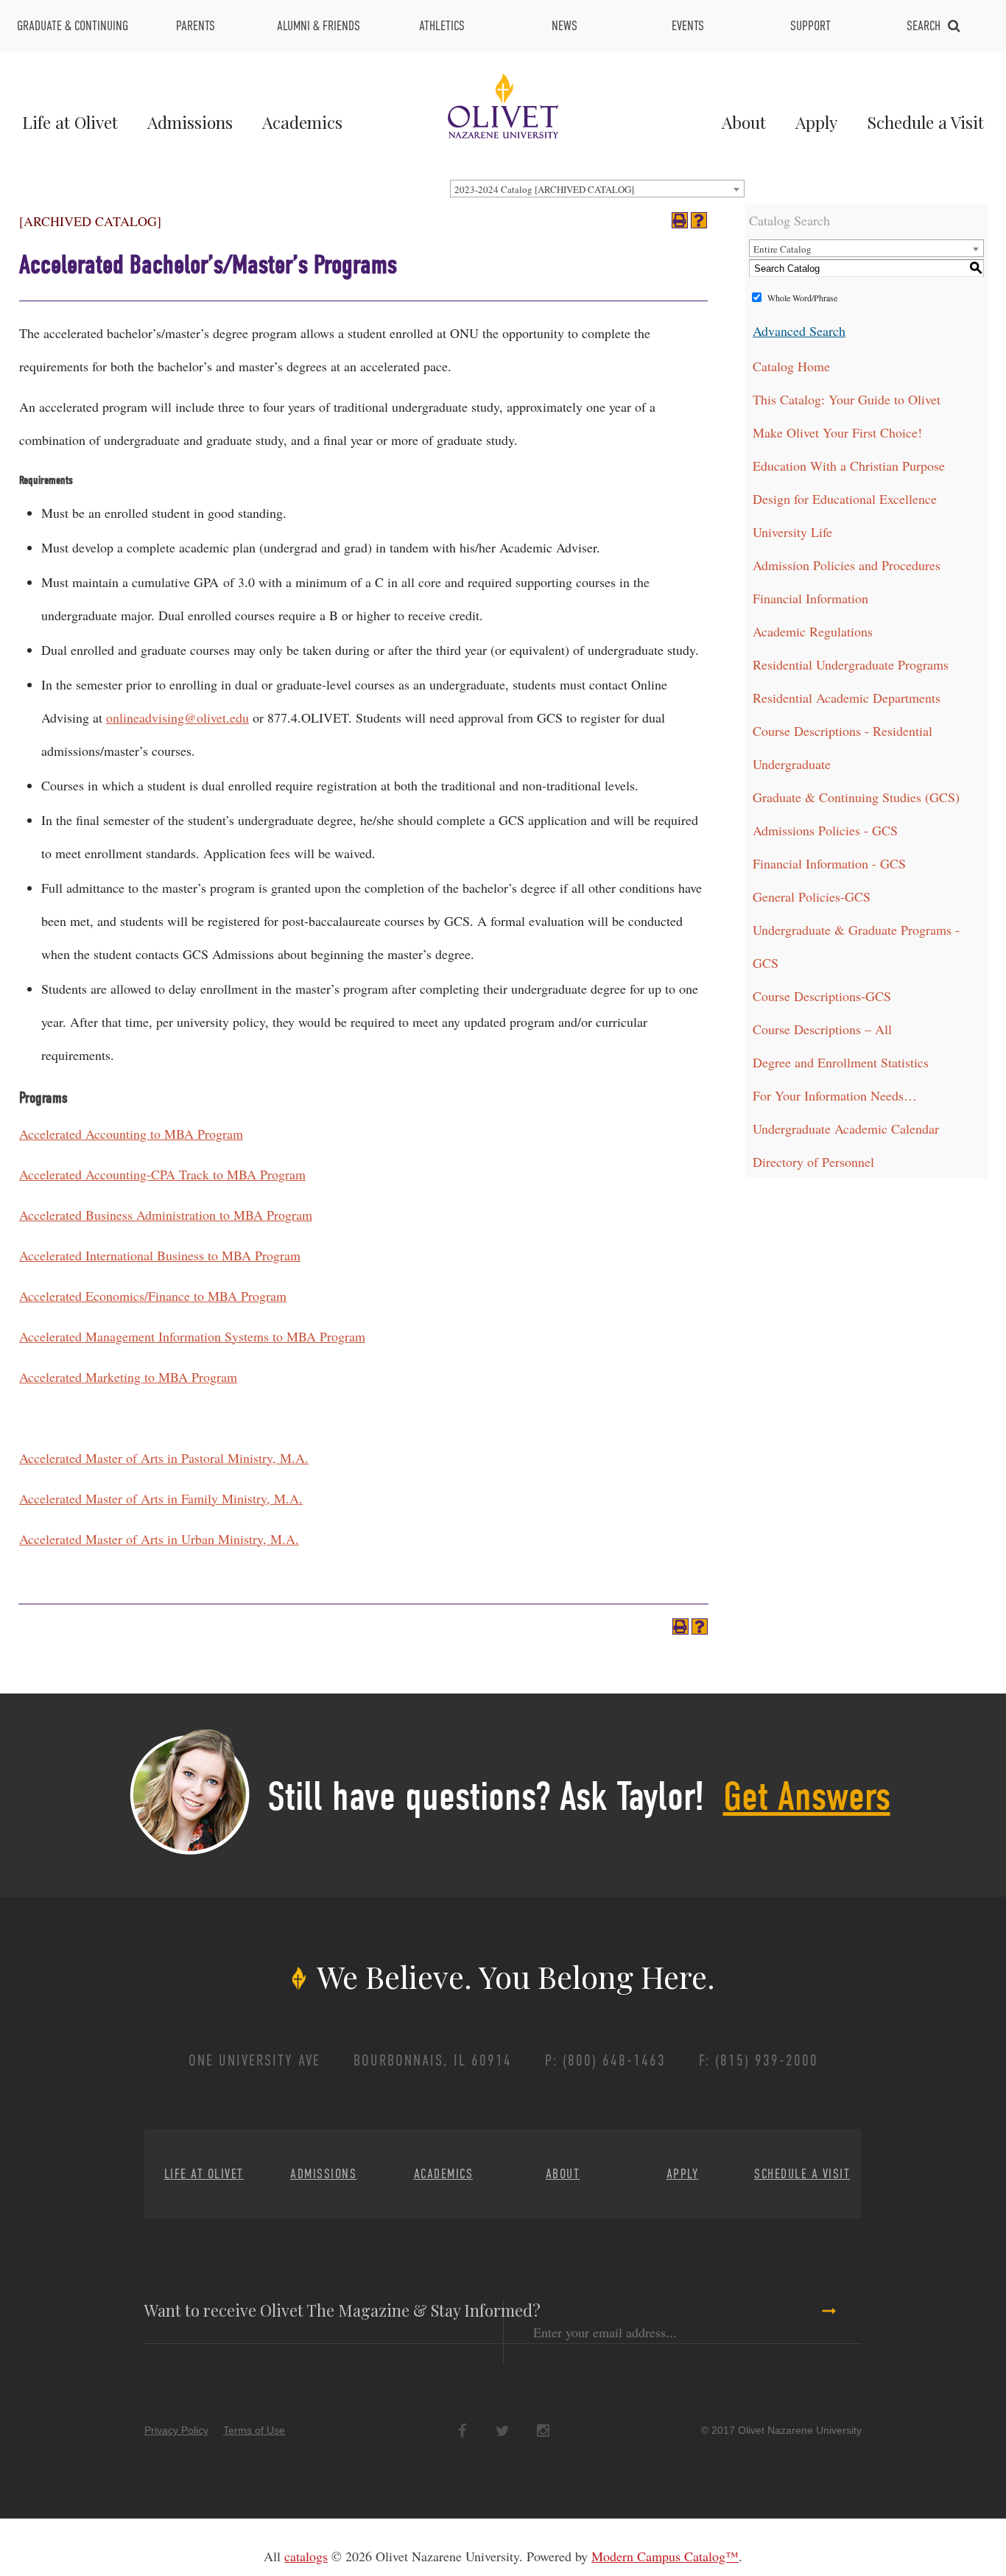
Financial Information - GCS (829, 863)
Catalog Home (791, 366)
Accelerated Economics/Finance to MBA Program (153, 1296)
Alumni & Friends (319, 26)
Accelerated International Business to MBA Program (160, 1255)
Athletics (442, 26)
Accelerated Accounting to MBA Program (131, 1134)
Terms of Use (254, 2430)
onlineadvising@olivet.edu (177, 717)
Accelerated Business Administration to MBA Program (166, 1215)
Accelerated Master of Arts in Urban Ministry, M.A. (159, 1539)
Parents (196, 26)
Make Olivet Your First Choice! (837, 432)
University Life (792, 532)
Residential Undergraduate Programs (851, 664)
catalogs (306, 2556)
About (744, 122)
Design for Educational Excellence (845, 499)
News (564, 26)
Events (688, 26)
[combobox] (597, 189)
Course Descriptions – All (822, 1029)
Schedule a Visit (925, 122)
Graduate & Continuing (73, 26)
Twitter (503, 2431)
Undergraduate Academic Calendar (846, 1129)
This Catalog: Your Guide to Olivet (847, 399)
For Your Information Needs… (835, 1095)
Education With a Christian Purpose (849, 466)
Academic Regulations (813, 631)
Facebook (462, 2431)
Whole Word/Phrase (802, 298)
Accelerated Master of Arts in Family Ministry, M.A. (161, 1498)
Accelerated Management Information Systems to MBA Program (192, 1336)
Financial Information (810, 598)
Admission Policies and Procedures (847, 565)
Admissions (190, 122)
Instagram (543, 2431)
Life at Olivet (70, 122)
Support (810, 26)
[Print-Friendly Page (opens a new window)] (680, 220)
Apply (816, 122)
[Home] (503, 104)
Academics (302, 122)
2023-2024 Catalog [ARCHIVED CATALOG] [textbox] (544, 189)
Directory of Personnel (813, 1162)
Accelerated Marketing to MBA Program (128, 1377)
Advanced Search (799, 331)
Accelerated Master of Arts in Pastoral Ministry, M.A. (164, 1458)
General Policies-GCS (812, 896)
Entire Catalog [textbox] (782, 249)
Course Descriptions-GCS (822, 996)
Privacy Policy (176, 2430)
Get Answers (807, 1797)
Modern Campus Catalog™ (665, 2556)
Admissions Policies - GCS (825, 830)
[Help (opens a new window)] (699, 220)
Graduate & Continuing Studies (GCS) (856, 797)
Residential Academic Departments (847, 698)
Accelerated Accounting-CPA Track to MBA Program (162, 1174)
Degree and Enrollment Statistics (841, 1062)
